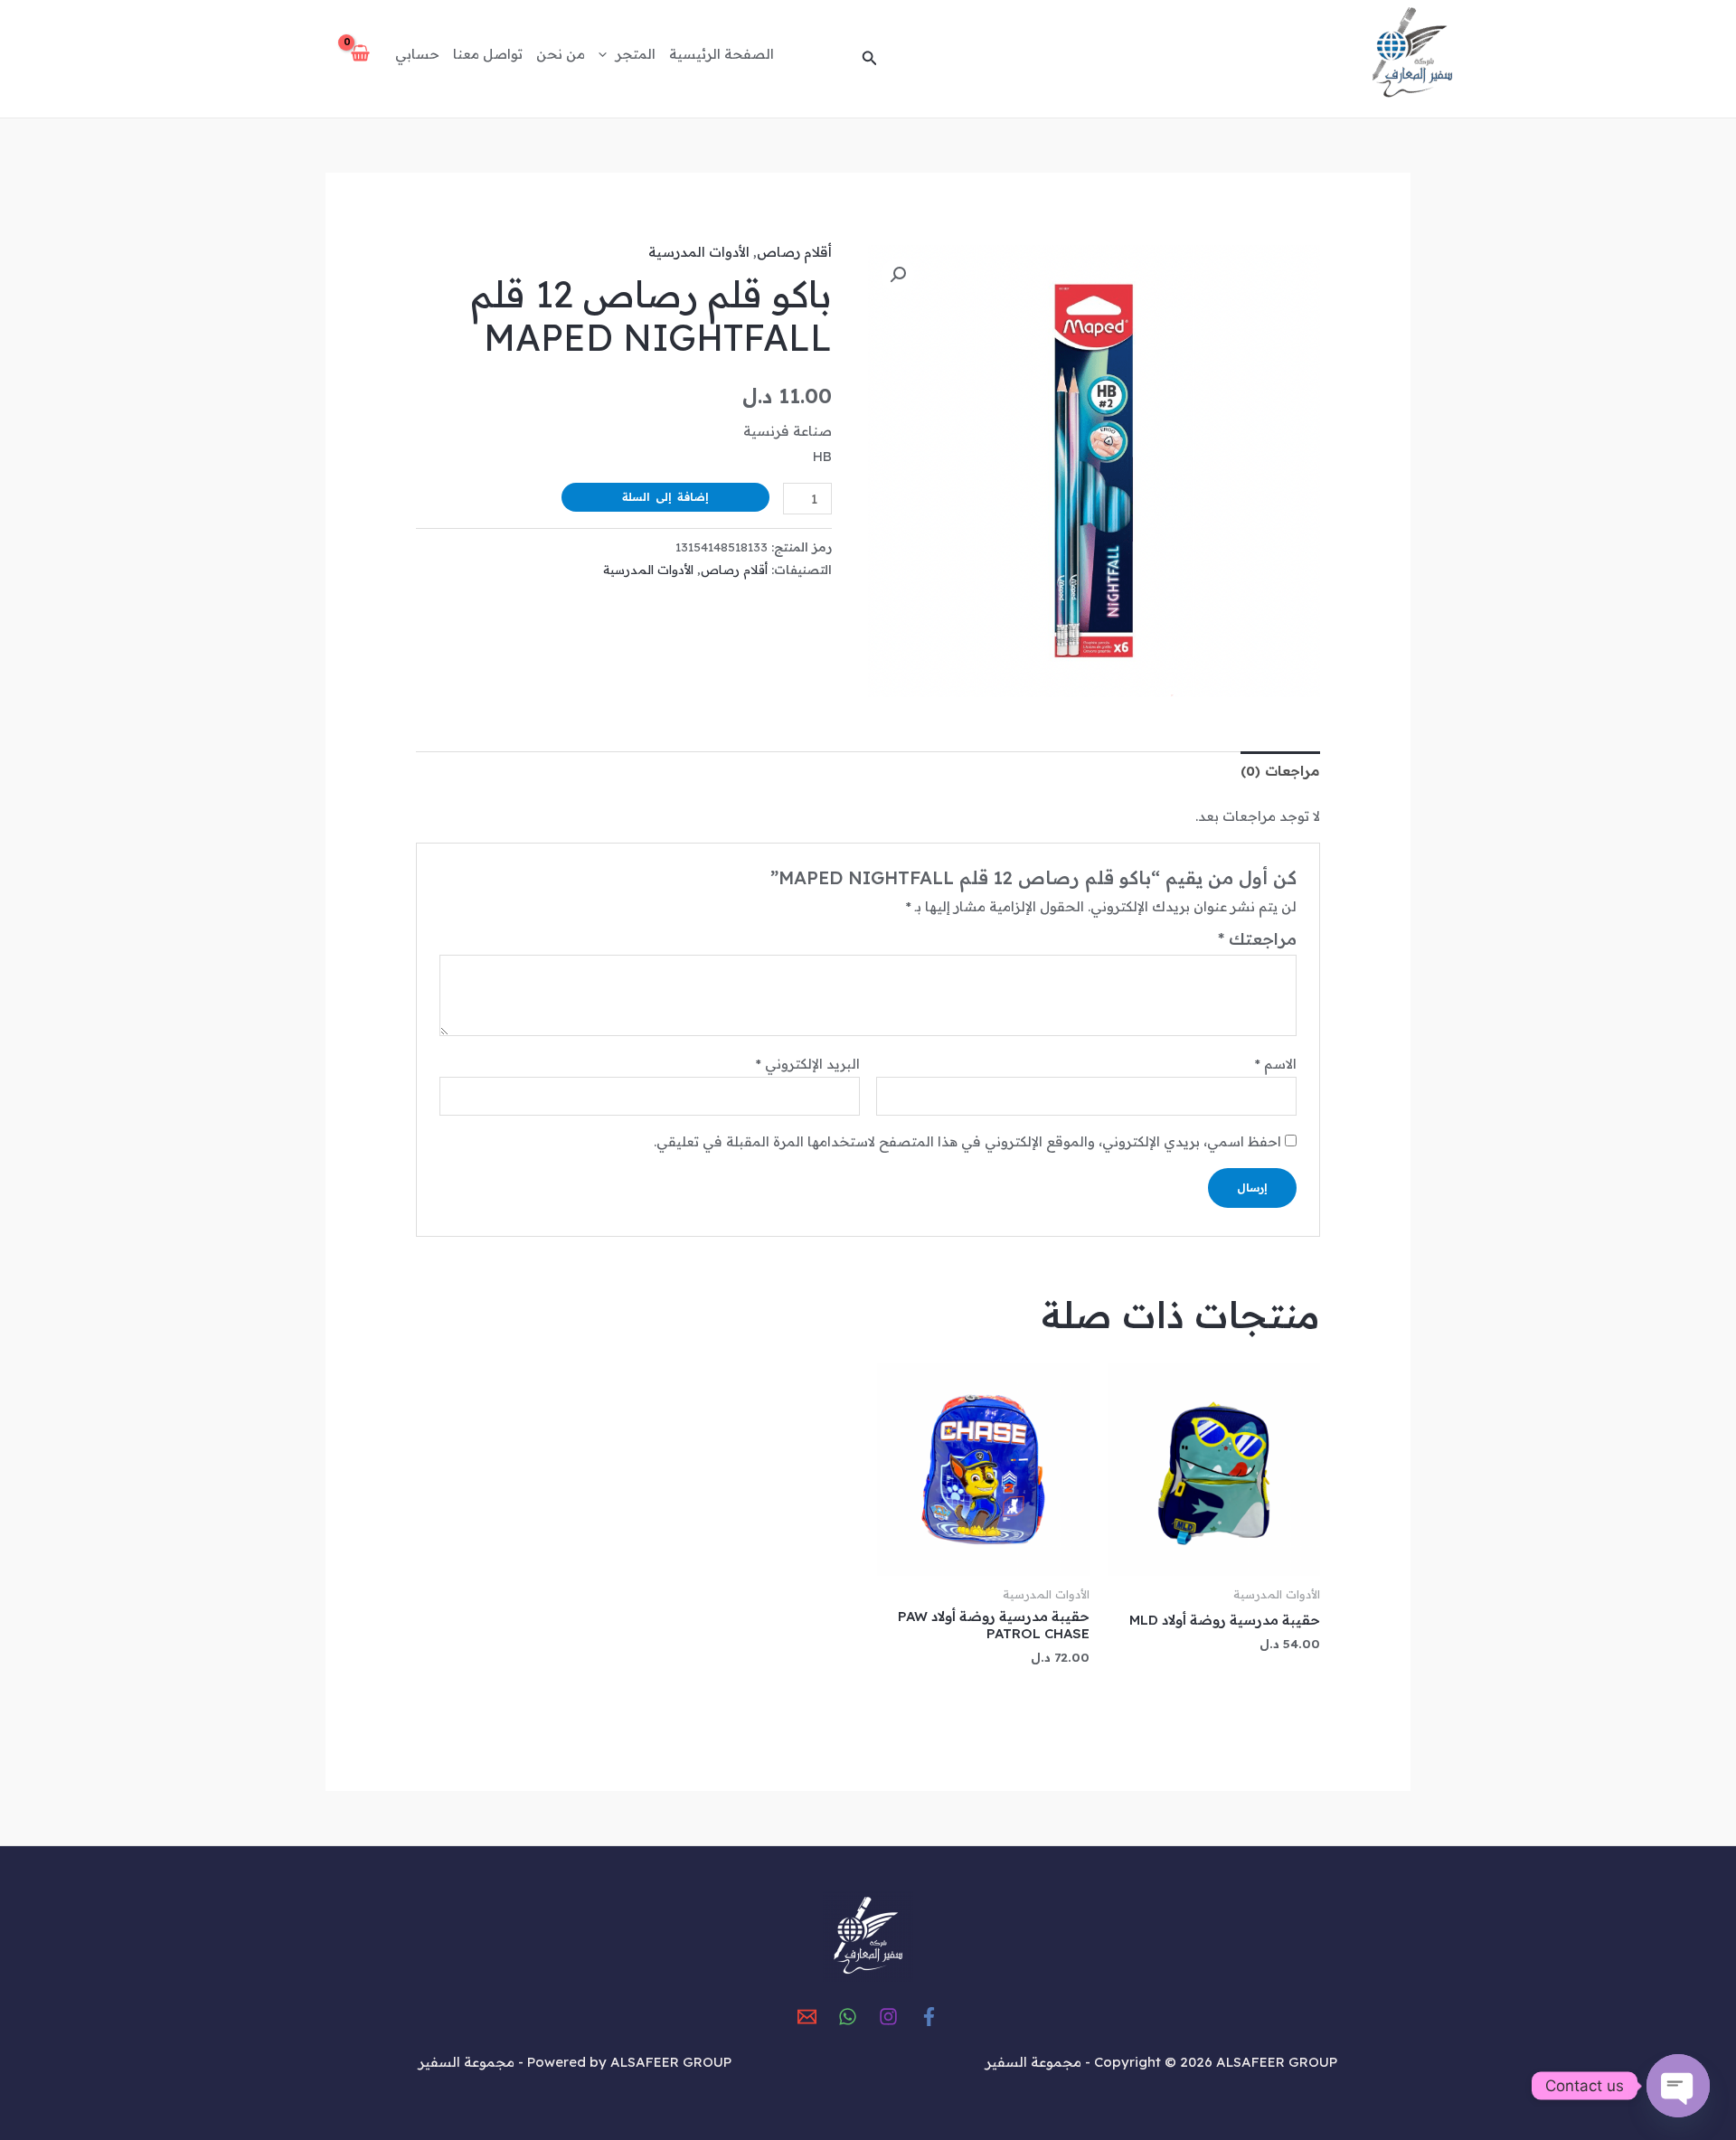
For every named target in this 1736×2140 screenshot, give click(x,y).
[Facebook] (929, 2017)
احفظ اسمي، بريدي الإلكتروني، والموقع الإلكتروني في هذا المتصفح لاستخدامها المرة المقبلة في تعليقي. (967, 1141)
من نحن (561, 54)
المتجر (636, 54)
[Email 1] (807, 2017)
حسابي (417, 54)
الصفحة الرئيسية (722, 54)
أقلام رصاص (794, 252)
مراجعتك (1257, 939)
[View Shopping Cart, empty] (360, 54)
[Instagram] (888, 2017)
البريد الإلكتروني (808, 1064)
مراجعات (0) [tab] (1280, 771)
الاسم (1276, 1064)
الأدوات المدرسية (699, 252)
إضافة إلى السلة (665, 497)
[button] (868, 59)
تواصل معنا (488, 54)
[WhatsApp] (848, 2017)
